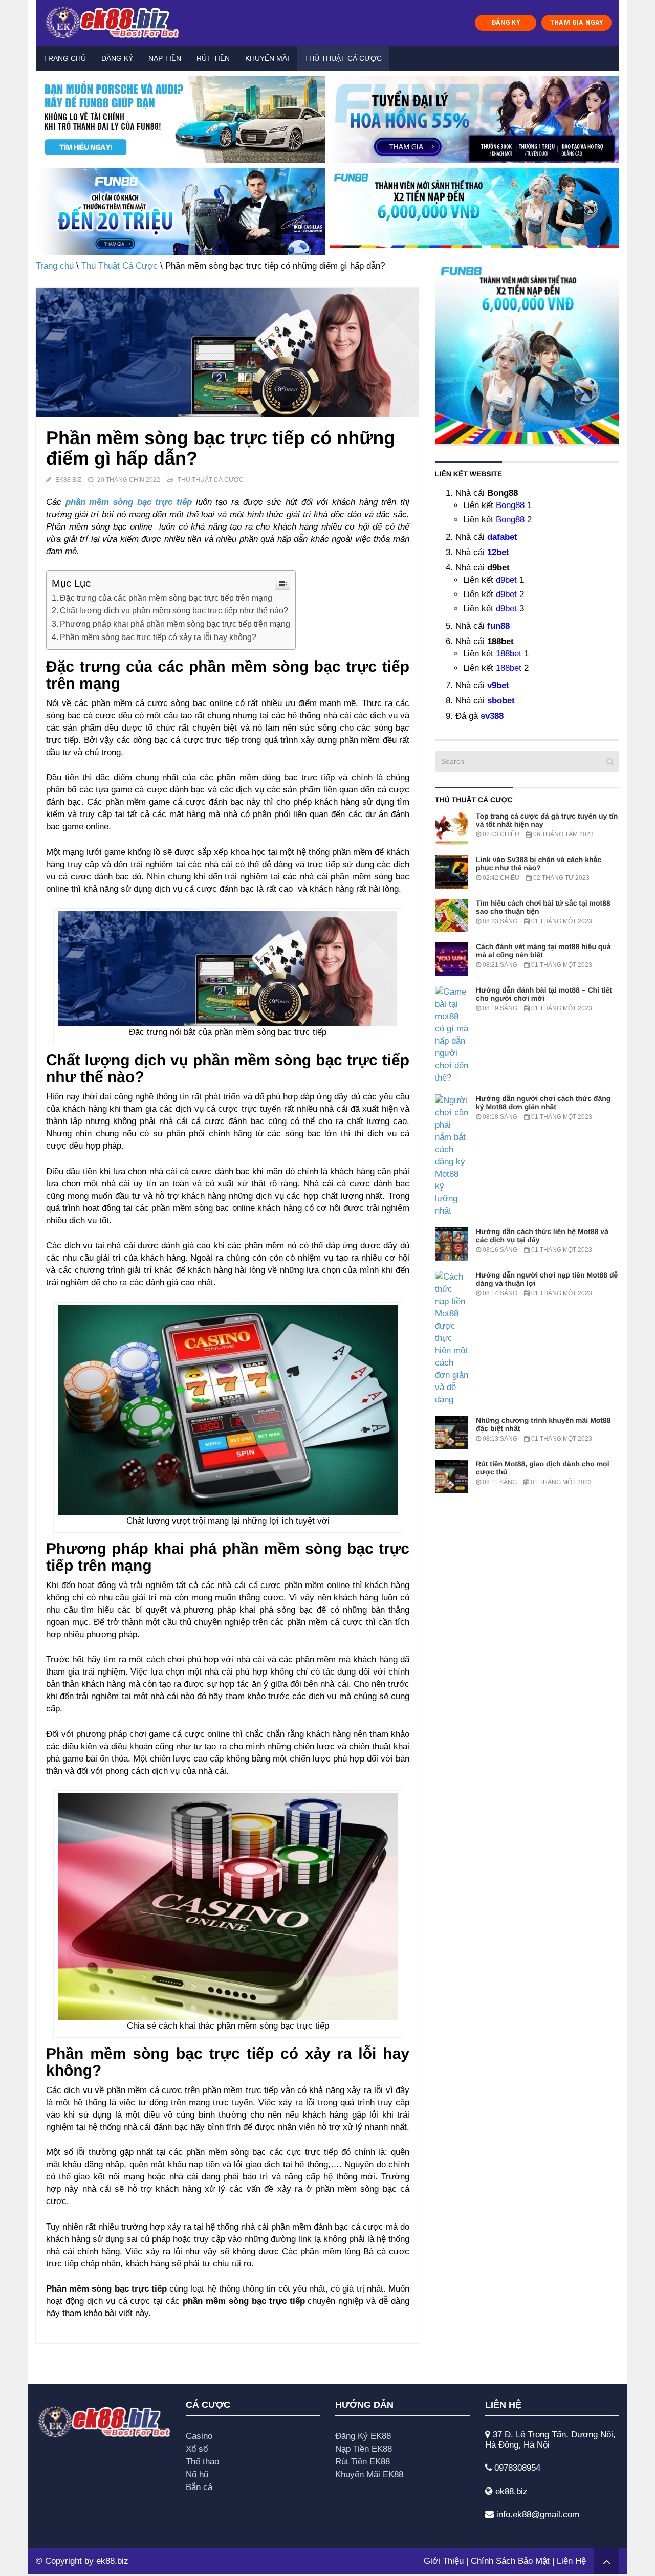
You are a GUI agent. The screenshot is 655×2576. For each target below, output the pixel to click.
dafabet (502, 537)
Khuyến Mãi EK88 (369, 2474)
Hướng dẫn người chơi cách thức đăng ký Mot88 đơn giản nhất (543, 1103)
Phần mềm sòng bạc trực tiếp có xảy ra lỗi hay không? (158, 637)
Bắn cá (199, 2487)
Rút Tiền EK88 (363, 2462)
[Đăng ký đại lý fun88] (180, 120)
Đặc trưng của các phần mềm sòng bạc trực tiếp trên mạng (166, 598)
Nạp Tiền (165, 58)
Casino (199, 2436)
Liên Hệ (571, 2561)
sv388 (492, 716)
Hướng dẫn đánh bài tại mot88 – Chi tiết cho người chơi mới (544, 994)
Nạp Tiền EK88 (364, 2449)
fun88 (498, 626)
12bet (498, 552)
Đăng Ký (117, 58)
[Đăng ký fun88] (527, 352)
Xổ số (197, 2449)
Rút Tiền (213, 58)
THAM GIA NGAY (577, 22)
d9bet (506, 580)
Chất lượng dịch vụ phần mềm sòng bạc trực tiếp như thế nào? (174, 610)
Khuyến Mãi (267, 58)
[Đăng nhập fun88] (475, 212)
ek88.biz (112, 2561)
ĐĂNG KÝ (506, 22)
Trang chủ (65, 58)
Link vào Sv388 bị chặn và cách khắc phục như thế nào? (539, 864)
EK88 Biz (68, 480)
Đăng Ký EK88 (363, 2436)
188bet (509, 654)
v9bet (498, 685)
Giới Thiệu (444, 2561)
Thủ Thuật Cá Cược (343, 58)
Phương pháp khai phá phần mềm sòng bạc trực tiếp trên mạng (175, 624)
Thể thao (202, 2462)
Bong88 (510, 505)
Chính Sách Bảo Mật (510, 2561)
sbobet (501, 701)
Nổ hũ (197, 2474)
